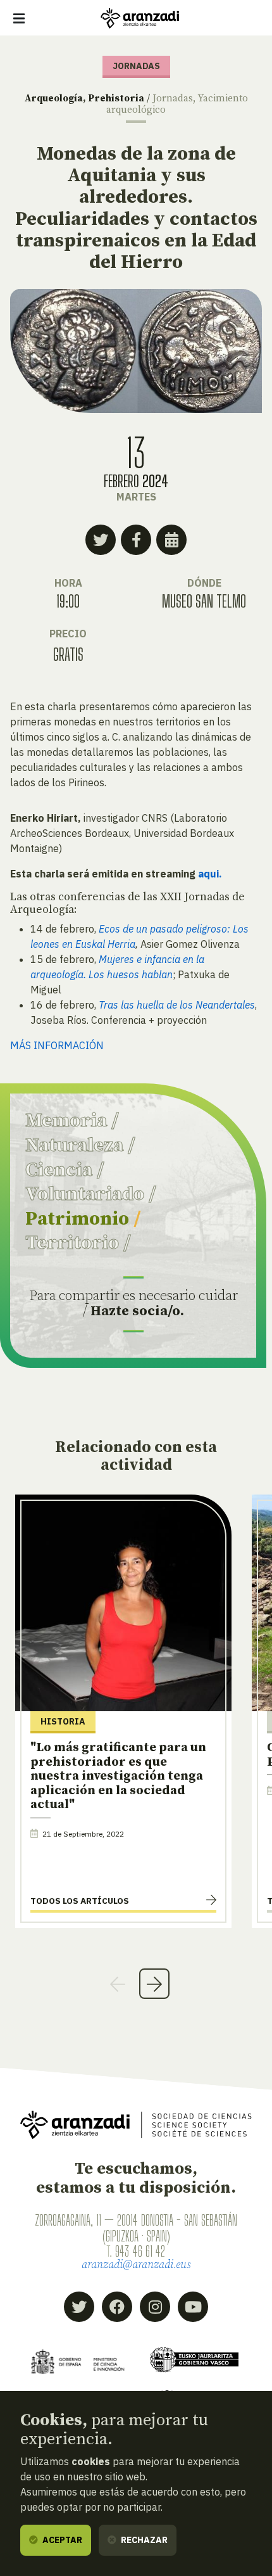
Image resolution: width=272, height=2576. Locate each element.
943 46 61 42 (140, 2251)
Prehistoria (116, 99)
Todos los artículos (80, 1901)
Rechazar (143, 2540)
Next (154, 1984)
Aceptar (61, 2540)
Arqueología (54, 99)
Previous (118, 1984)
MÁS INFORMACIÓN (57, 1045)
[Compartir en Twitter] (101, 540)
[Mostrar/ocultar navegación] (19, 18)
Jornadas (173, 99)
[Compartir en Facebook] (136, 540)
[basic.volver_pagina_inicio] (140, 18)
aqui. (210, 874)
